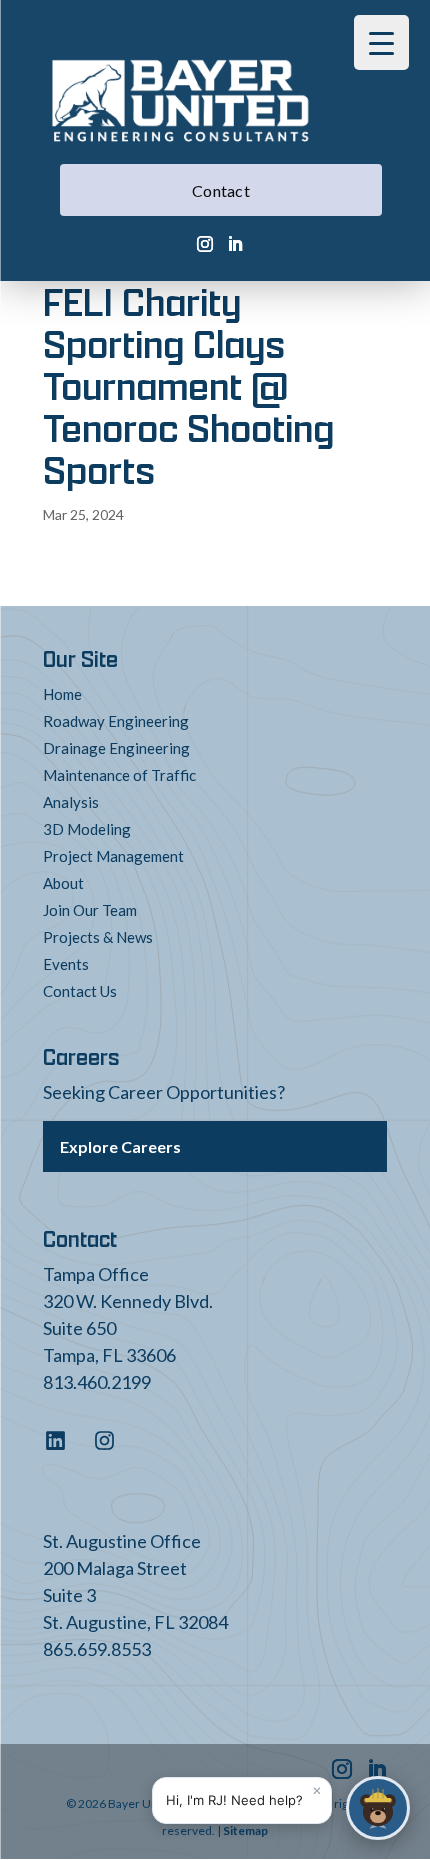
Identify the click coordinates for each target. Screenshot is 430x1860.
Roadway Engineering (116, 721)
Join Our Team (90, 910)
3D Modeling (87, 829)
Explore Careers (120, 1146)
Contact (221, 190)
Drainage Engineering (116, 748)
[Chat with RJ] (378, 1808)
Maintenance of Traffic (119, 775)
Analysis (71, 802)
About (63, 883)
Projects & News (98, 937)
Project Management (113, 856)
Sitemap (245, 1830)
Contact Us (80, 991)
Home (62, 694)
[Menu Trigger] (381, 42)
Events (66, 964)
